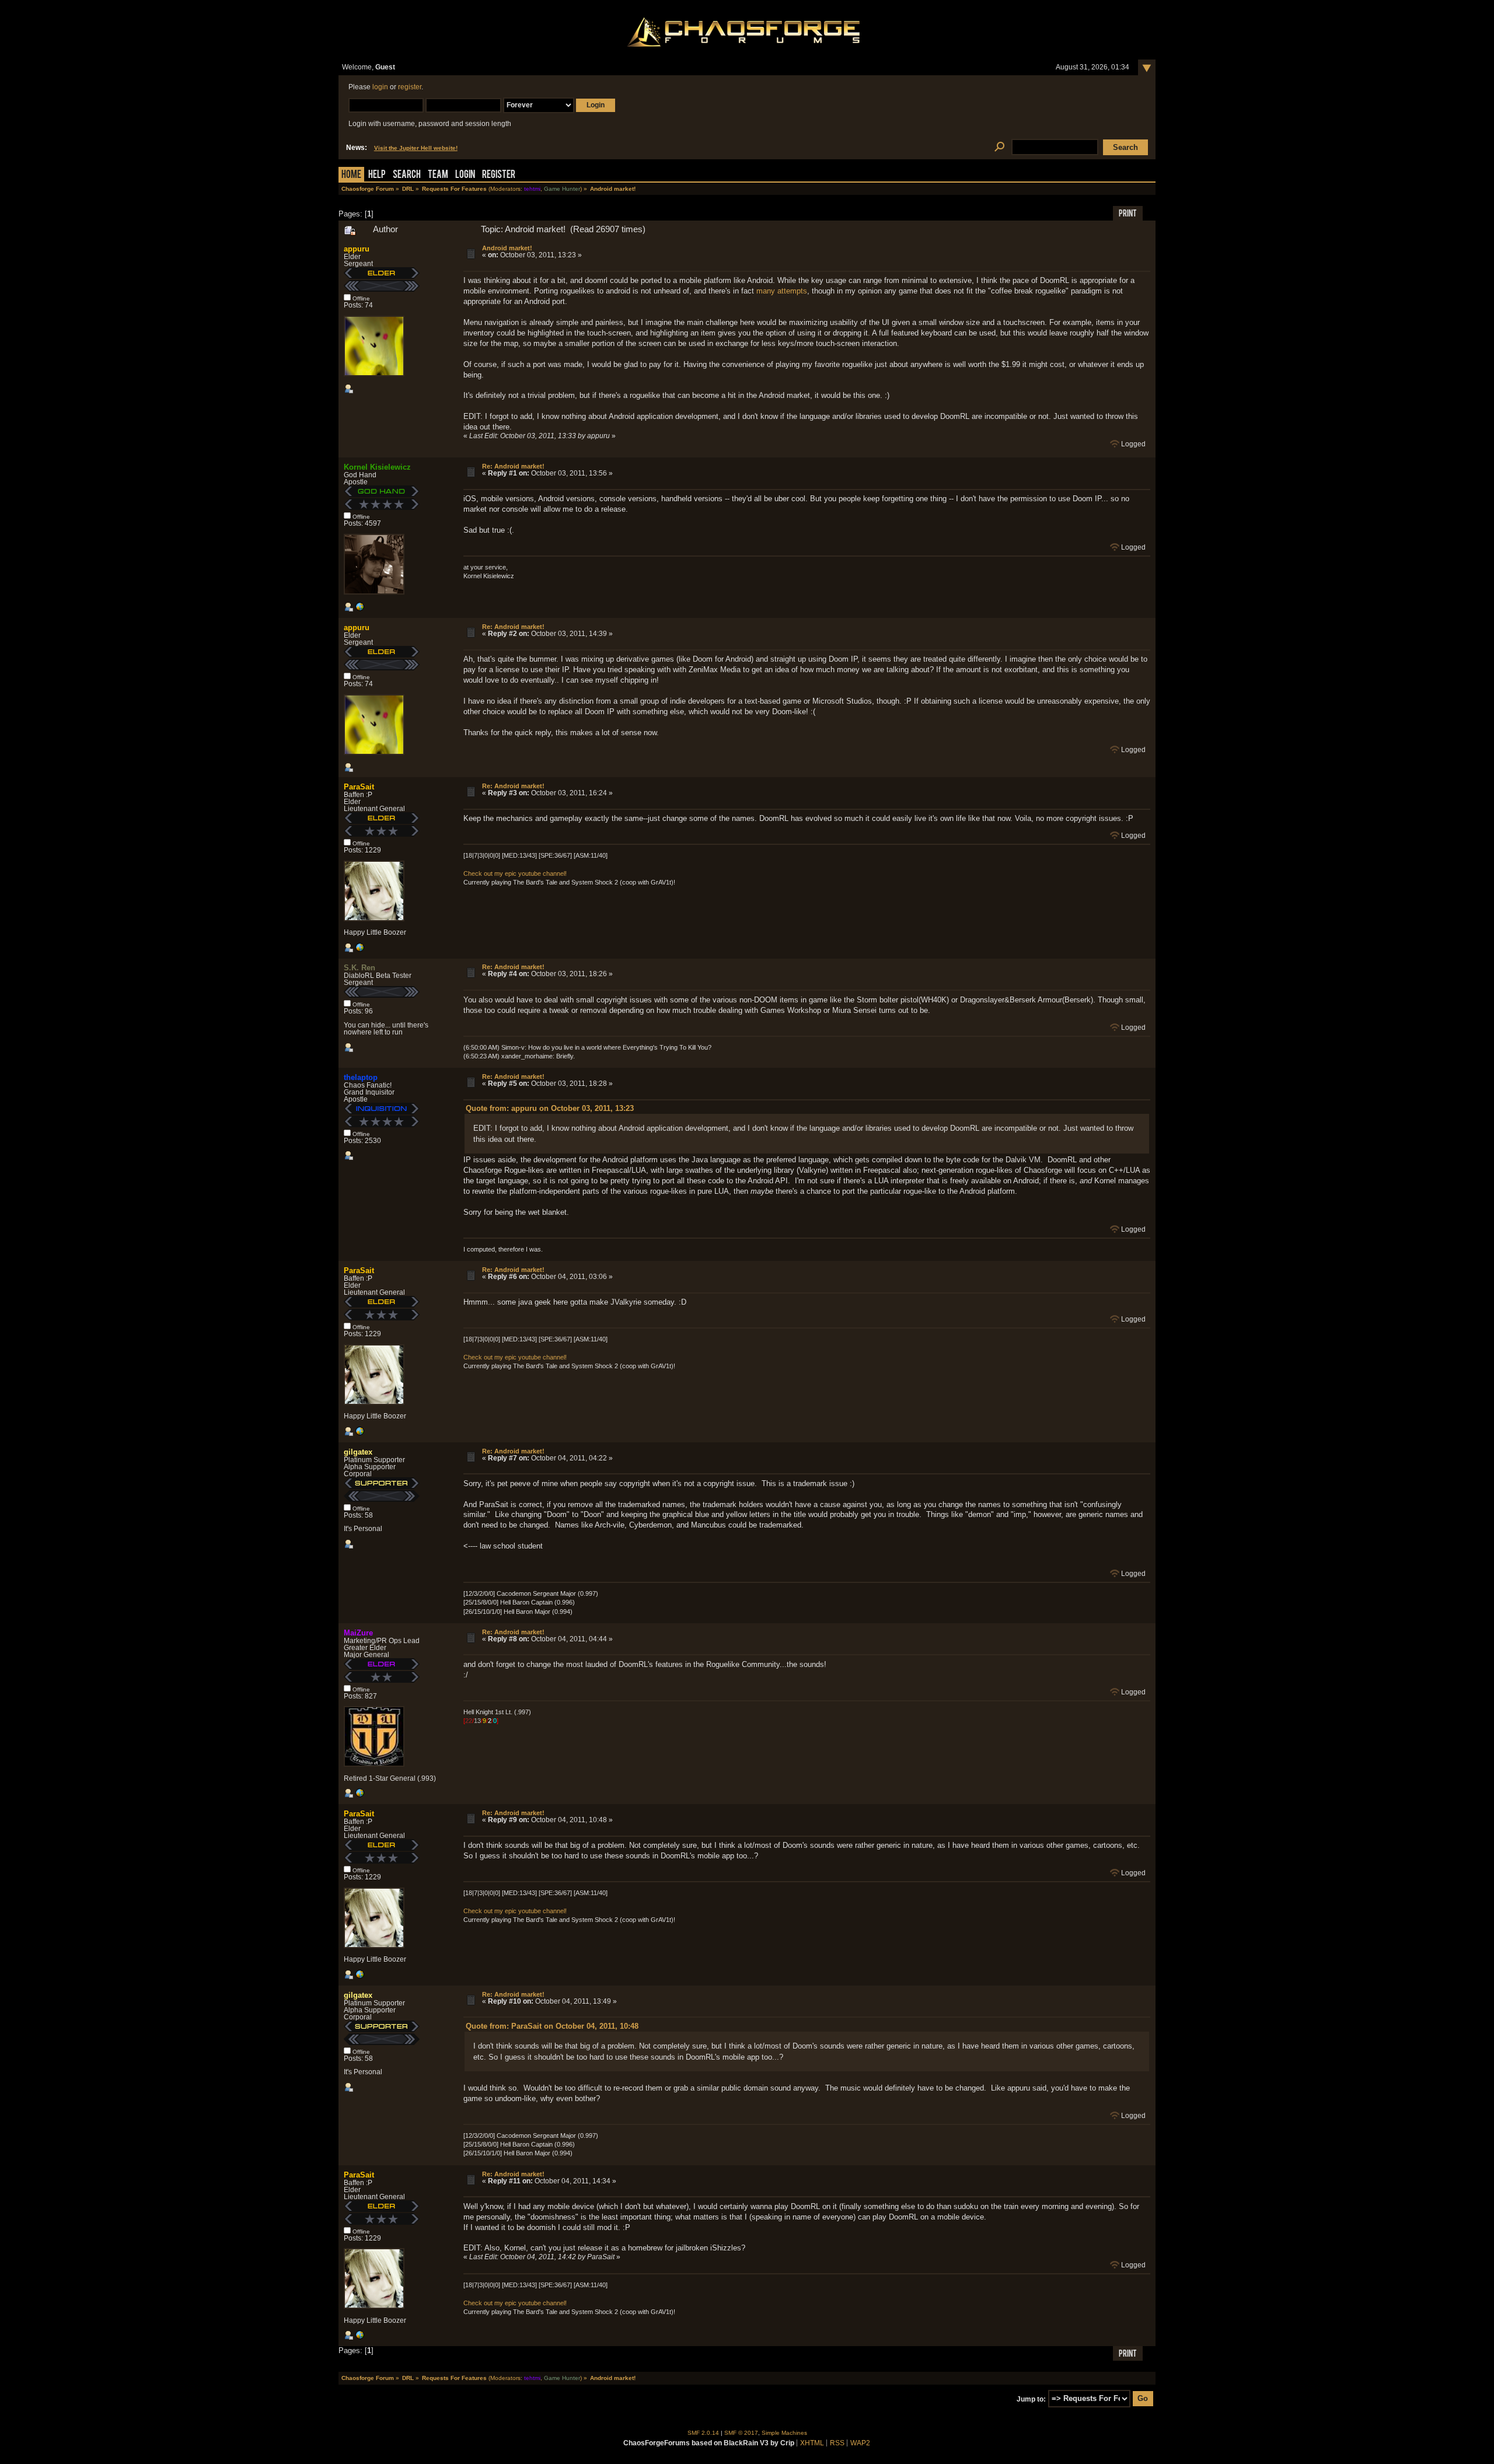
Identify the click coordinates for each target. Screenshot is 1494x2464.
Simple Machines (784, 2433)
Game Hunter (562, 189)
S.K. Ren (359, 968)
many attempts (782, 291)
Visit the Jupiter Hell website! (416, 148)
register (410, 87)
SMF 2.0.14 (703, 2433)
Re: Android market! (513, 466)
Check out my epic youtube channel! (515, 873)
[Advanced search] (999, 147)
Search (407, 175)
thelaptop (361, 1077)
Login (465, 175)
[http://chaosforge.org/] (359, 609)
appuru (357, 249)
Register (499, 175)
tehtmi (532, 189)
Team (438, 175)
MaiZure (358, 1633)
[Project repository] (359, 1795)
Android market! (507, 248)
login (380, 87)
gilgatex (358, 1452)
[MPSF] (359, 950)
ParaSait (359, 787)
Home (351, 175)
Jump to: (1031, 2399)
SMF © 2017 (741, 2433)
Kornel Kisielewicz (377, 467)
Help (377, 175)
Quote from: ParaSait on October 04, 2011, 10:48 (552, 2026)
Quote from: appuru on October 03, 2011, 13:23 (550, 1108)
